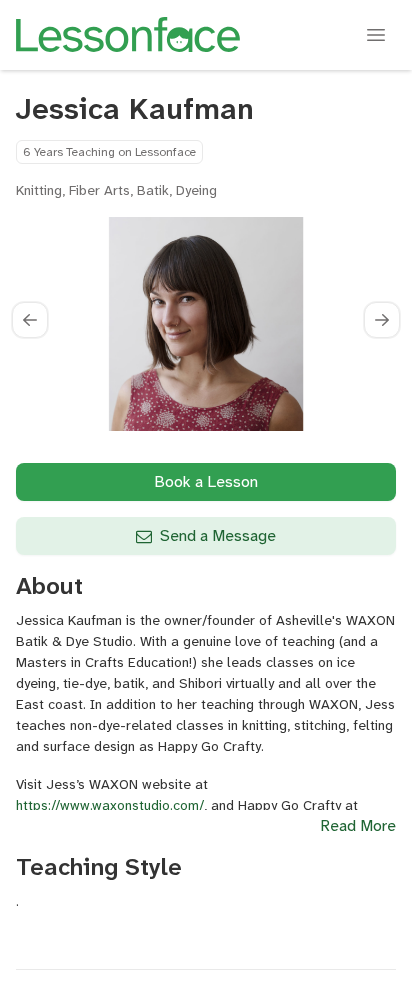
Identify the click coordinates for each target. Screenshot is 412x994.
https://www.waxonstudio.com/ (110, 805)
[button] (30, 320)
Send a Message (218, 535)
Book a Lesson (206, 481)
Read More (358, 826)
